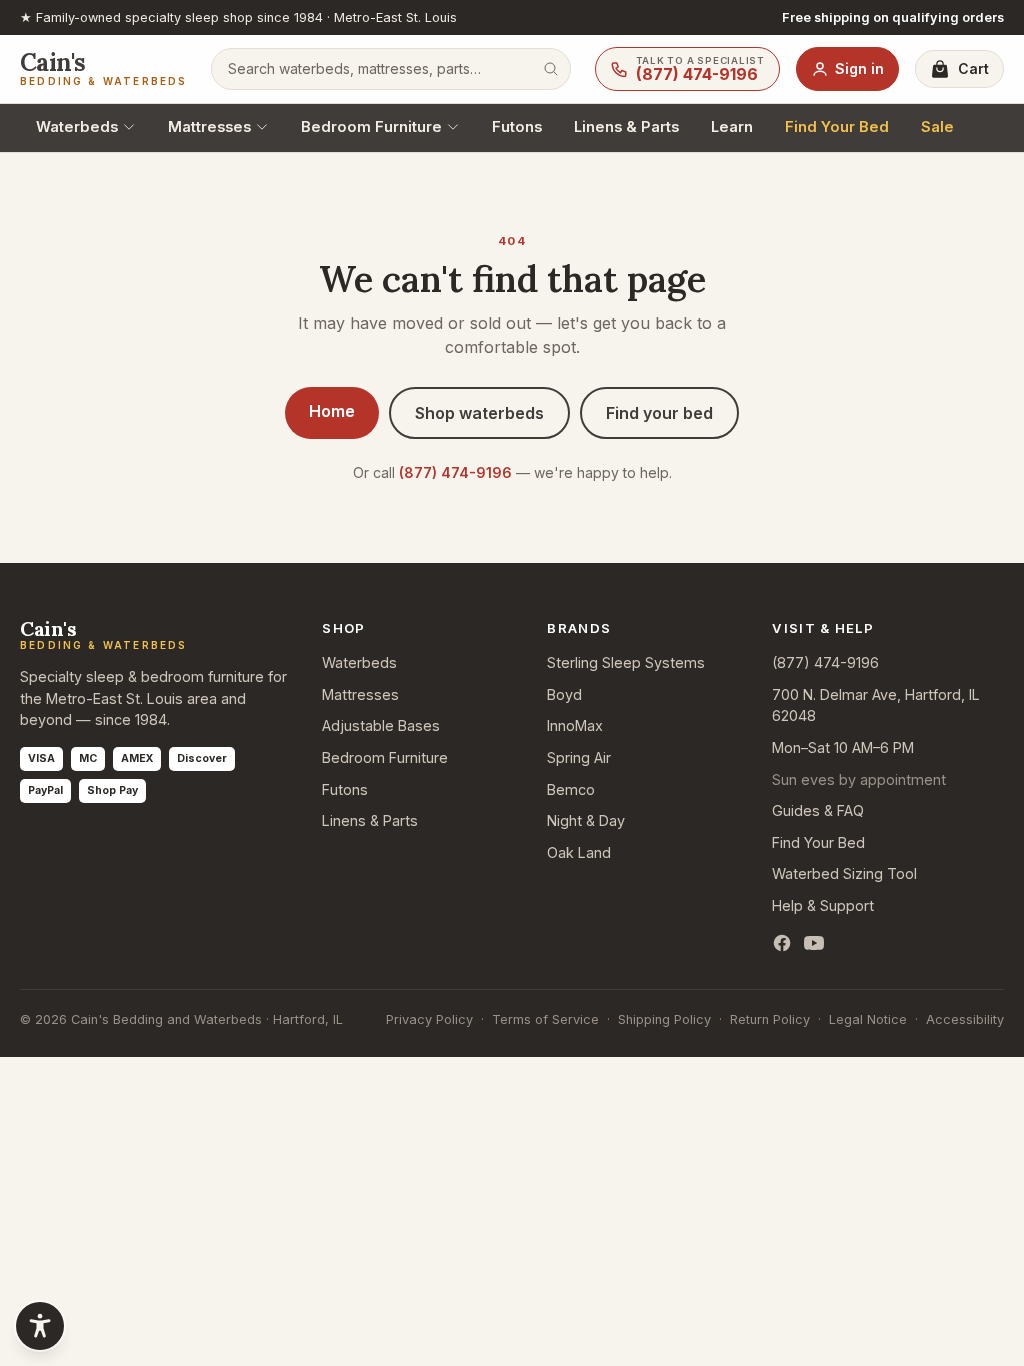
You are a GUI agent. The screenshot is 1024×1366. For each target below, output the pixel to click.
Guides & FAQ (818, 810)
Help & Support (823, 905)
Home (332, 411)
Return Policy (770, 1019)
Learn (732, 127)
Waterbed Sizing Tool (844, 873)
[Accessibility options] (40, 1326)
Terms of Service (545, 1019)
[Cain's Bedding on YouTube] (814, 943)
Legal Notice (868, 1019)
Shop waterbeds (479, 413)
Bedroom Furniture (371, 127)
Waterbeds (77, 127)
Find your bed (659, 413)
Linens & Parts (626, 127)
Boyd (564, 694)
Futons (517, 127)
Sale (937, 127)
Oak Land (579, 852)
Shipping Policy (664, 1019)
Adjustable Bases (381, 725)
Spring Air (579, 757)
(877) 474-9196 (455, 472)
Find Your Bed (837, 127)
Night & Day (586, 820)
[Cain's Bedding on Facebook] (782, 943)
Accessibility (965, 1019)
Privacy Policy (429, 1019)
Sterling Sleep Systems (626, 662)
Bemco (571, 789)
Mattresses (209, 127)
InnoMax (575, 725)
